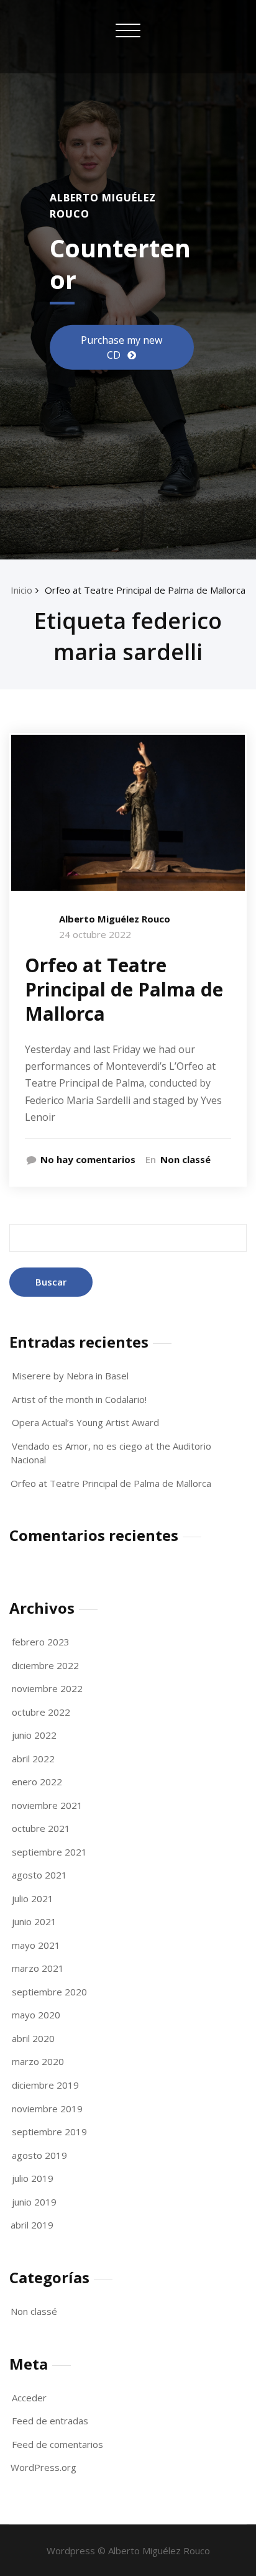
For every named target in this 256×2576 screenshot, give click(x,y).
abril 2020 (33, 2038)
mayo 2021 (36, 1945)
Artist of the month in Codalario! (79, 1399)
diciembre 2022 (45, 1665)
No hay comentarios (88, 1159)
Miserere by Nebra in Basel (70, 1376)
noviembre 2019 (47, 2109)
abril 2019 (32, 2225)
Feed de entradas (50, 2421)
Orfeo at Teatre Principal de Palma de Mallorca (145, 590)
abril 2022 (33, 1759)
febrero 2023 (41, 1642)
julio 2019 (33, 2178)
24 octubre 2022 (95, 934)
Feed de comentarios (57, 2444)
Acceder (29, 2398)
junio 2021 (34, 1921)
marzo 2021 (38, 1968)
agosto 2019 (39, 2155)
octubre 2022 (41, 1712)
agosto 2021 (39, 1875)
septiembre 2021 (49, 1852)
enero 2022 (37, 1782)
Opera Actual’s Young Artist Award (85, 1422)
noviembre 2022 (47, 1688)
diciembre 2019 (45, 2085)
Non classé (185, 1159)
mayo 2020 (36, 2015)
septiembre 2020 (49, 1992)
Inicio (21, 590)
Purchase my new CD (121, 347)
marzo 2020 (38, 2061)
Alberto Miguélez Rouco (115, 919)
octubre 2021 (41, 1828)
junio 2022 (34, 1735)
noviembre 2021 (47, 1805)
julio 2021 (33, 1898)
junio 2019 (34, 2202)
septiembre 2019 (49, 2132)
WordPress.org (43, 2467)
